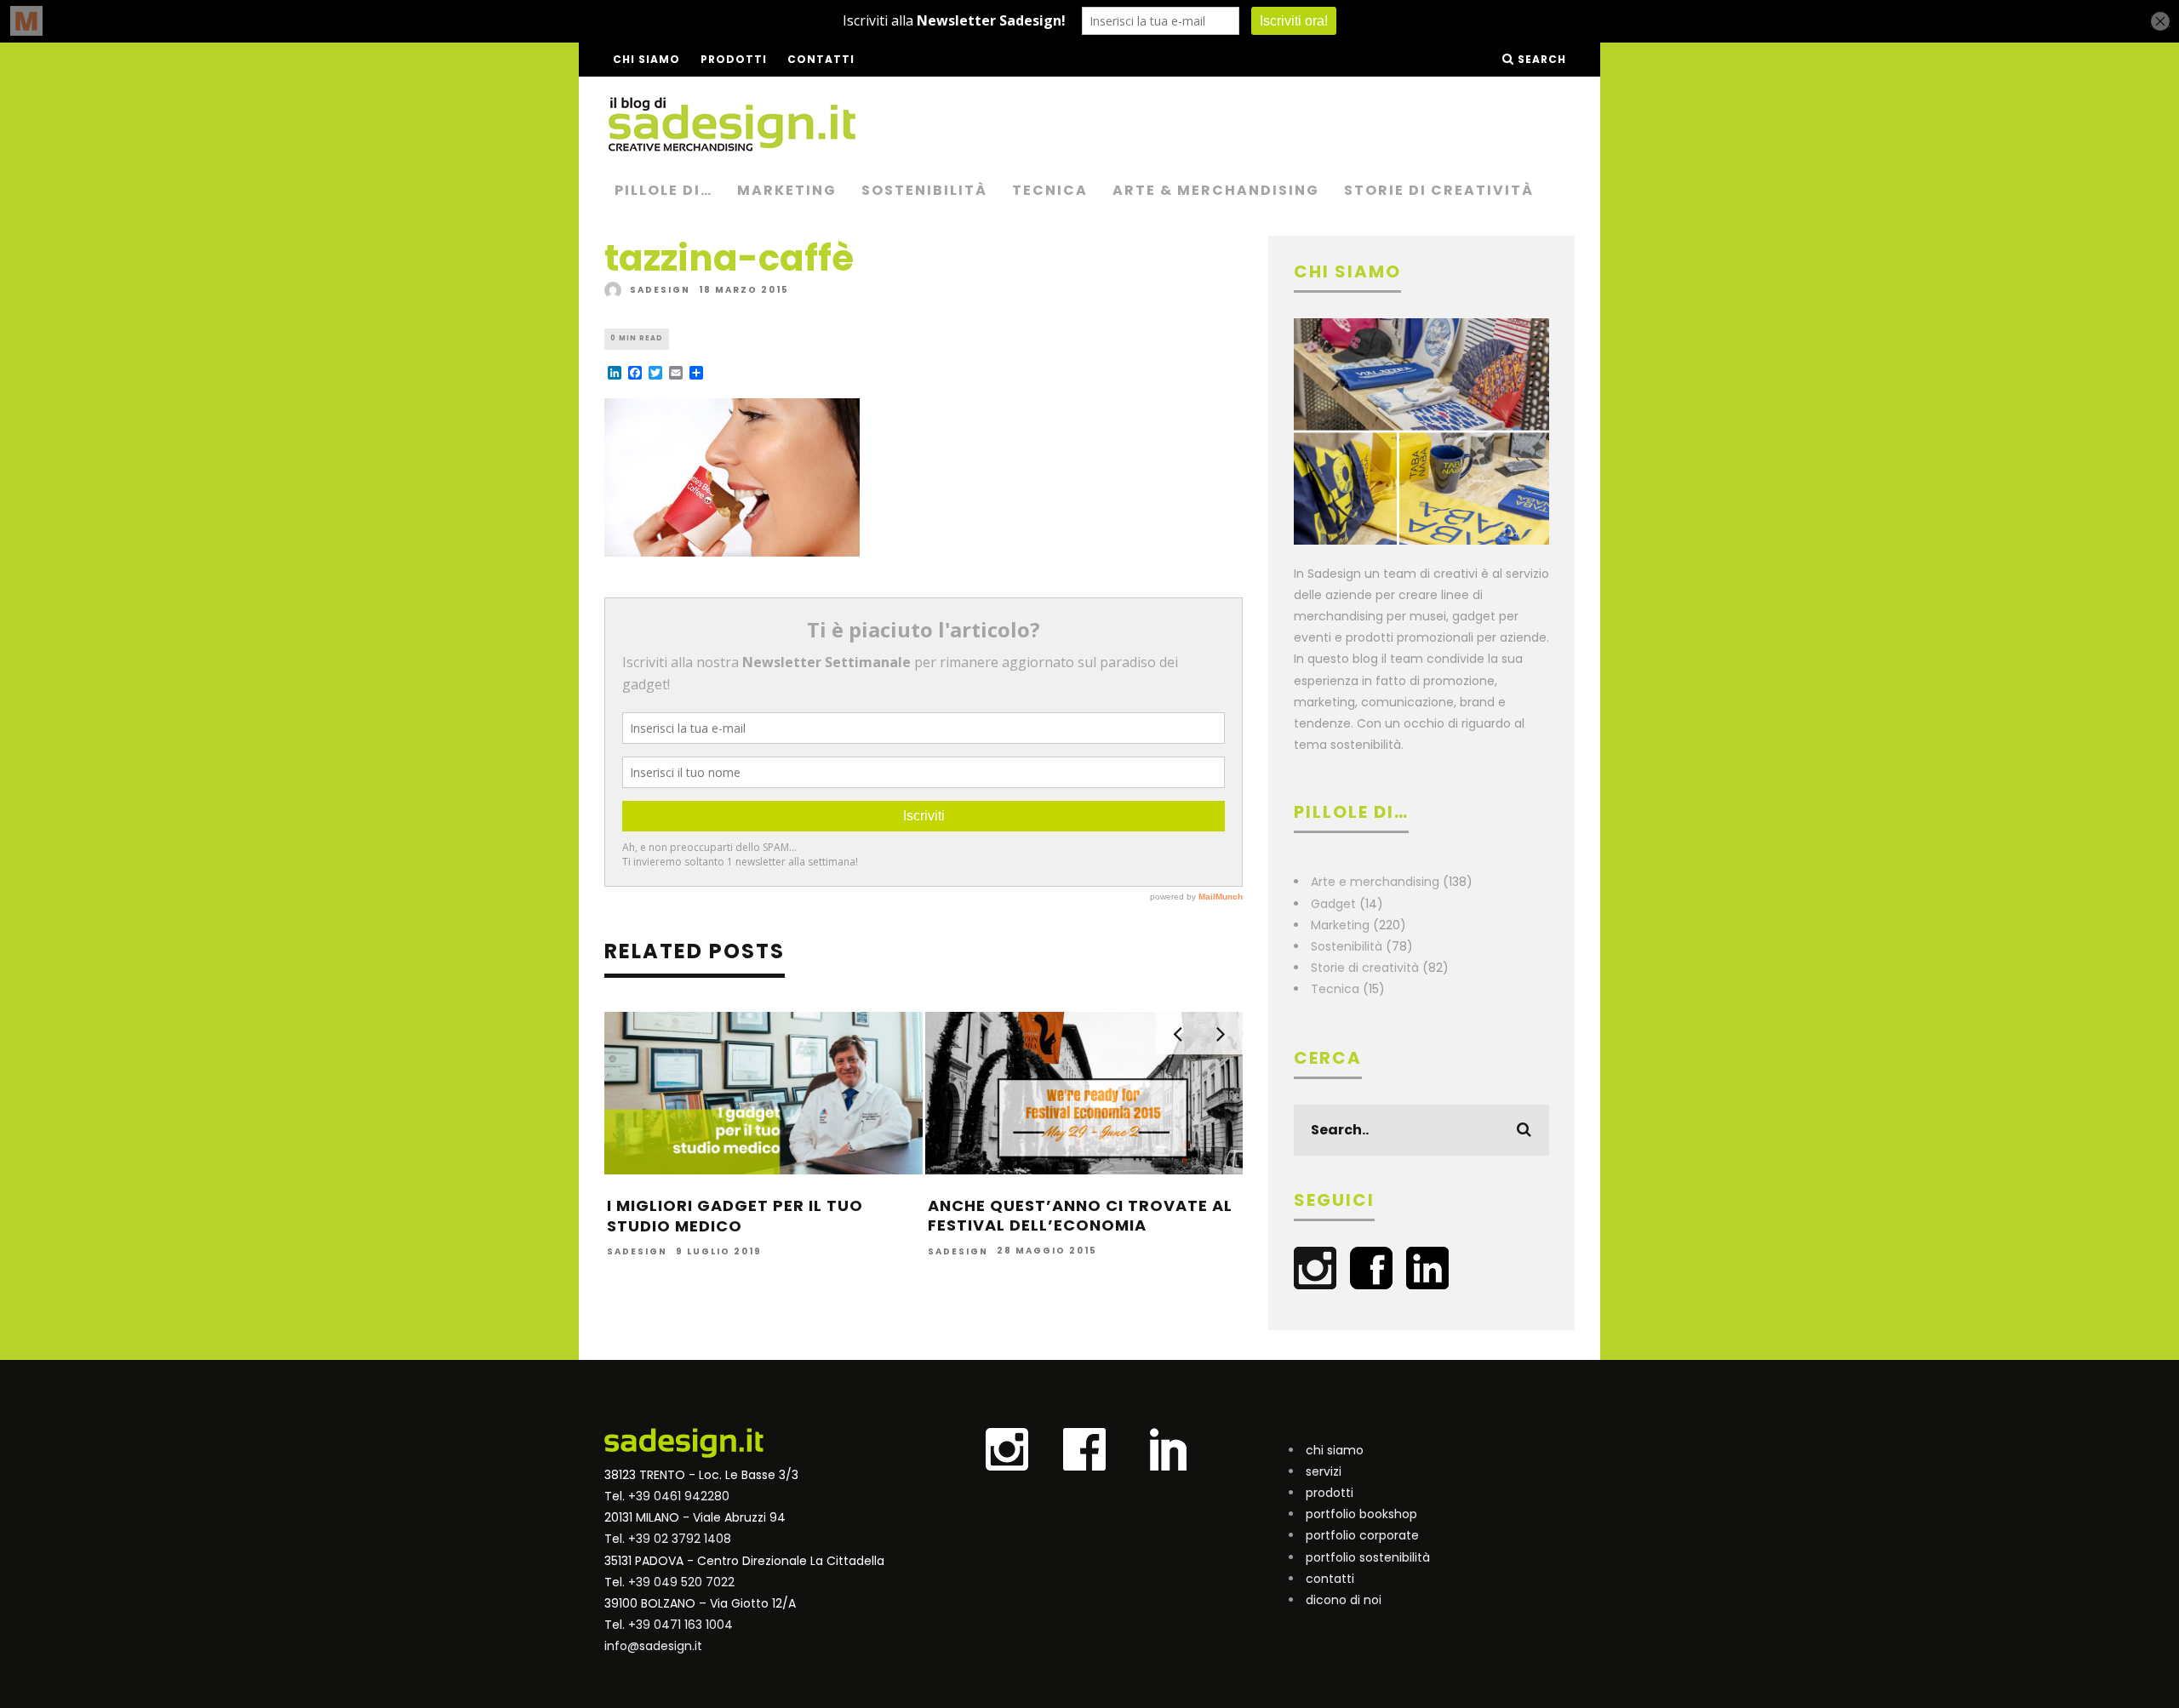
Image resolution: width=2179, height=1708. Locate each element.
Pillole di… (663, 190)
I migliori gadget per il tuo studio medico (735, 1215)
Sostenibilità (924, 190)
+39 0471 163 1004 (681, 1625)
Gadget (1333, 904)
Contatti (821, 59)
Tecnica (1050, 190)
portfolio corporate (1362, 1535)
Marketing (787, 190)
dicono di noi (1344, 1600)
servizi (1324, 1471)
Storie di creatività (1439, 190)
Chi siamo (646, 59)
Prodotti (734, 59)
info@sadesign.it (653, 1646)
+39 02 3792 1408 (680, 1539)
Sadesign (660, 290)
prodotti (1330, 1493)
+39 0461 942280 (679, 1496)
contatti (1330, 1579)
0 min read (637, 338)
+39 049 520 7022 (681, 1582)
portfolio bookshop (1361, 1514)
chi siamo (1335, 1450)
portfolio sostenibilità (1368, 1557)
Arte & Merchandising (1216, 190)
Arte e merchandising (1375, 882)
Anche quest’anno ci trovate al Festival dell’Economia (1080, 1215)
